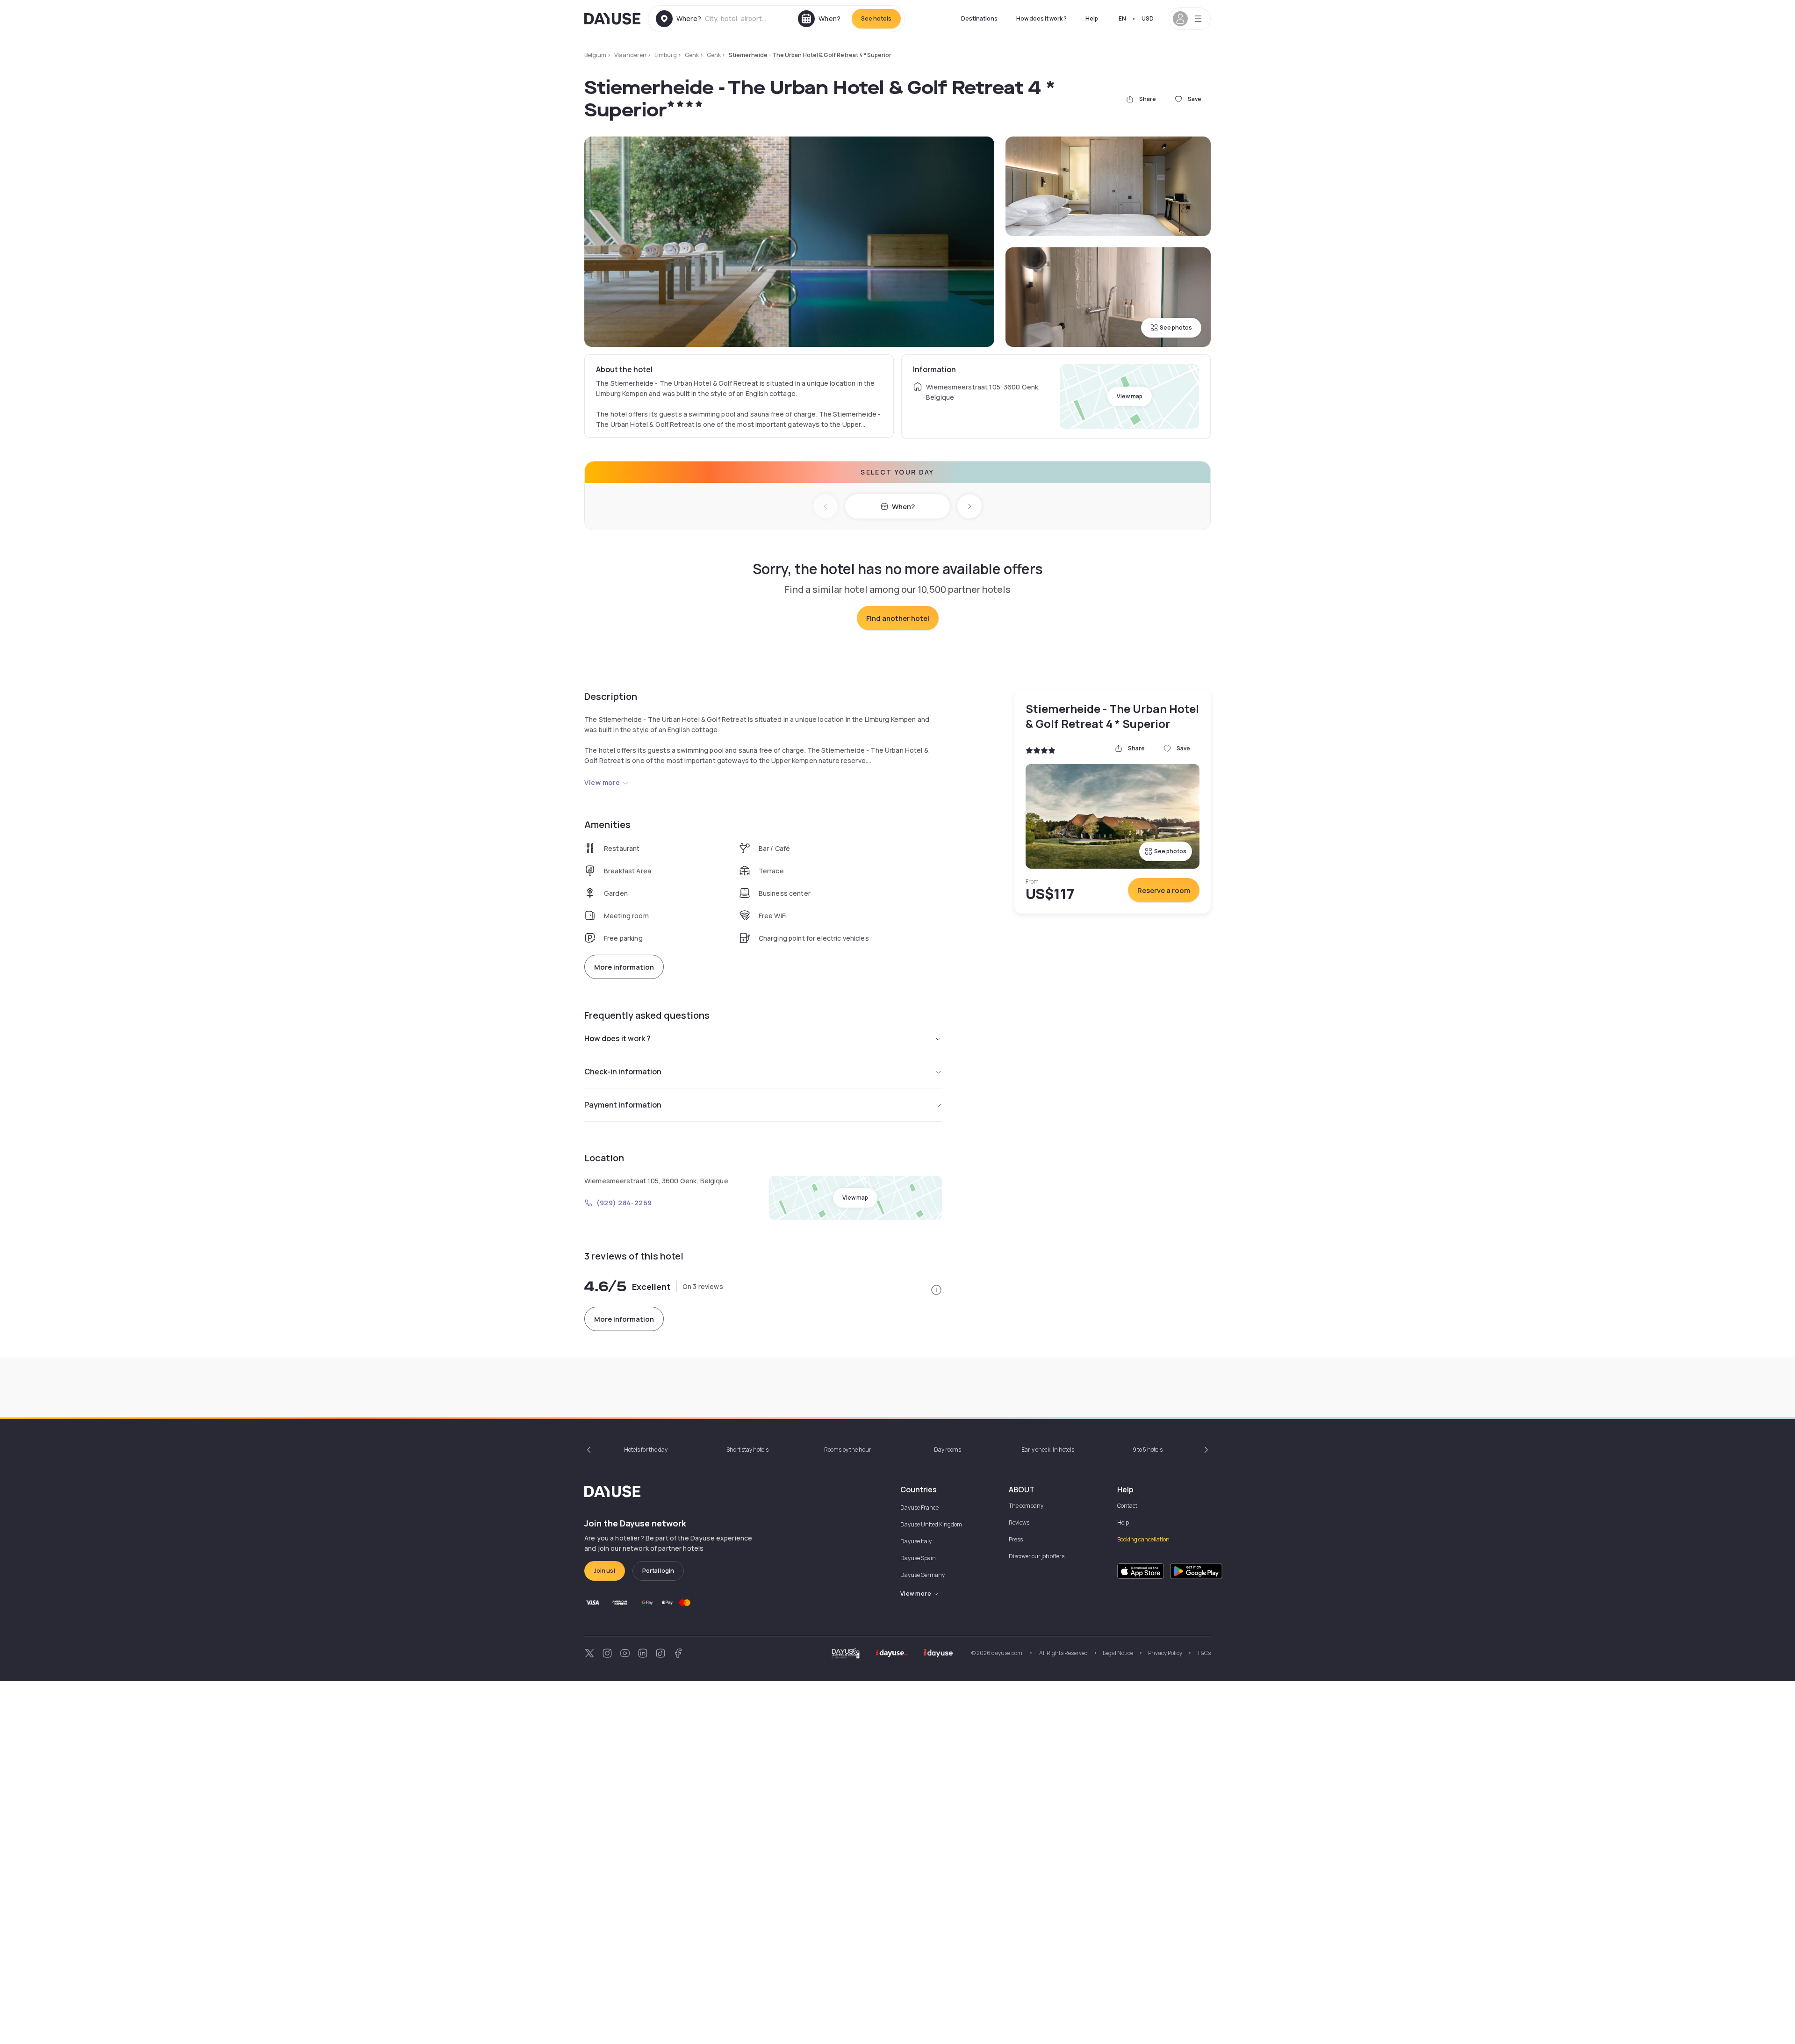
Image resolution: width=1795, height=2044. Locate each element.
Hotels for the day (646, 1450)
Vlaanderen (630, 55)
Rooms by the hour (848, 1450)
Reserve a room (1164, 890)
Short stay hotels (747, 1450)
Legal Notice (1118, 1653)
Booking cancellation (1143, 1539)
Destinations (979, 18)
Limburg (666, 55)
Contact (1127, 1506)
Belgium (595, 55)
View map (1130, 396)
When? (903, 507)
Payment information (623, 1105)
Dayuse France (919, 1508)
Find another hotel (898, 618)
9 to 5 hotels (1148, 1450)
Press (1016, 1539)
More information (624, 967)
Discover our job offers (1037, 1556)
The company (1026, 1506)
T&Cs (1204, 1653)
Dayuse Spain (918, 1558)
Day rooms (948, 1450)
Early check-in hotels (1048, 1450)
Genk (692, 55)
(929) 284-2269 (624, 1203)
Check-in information (623, 1072)
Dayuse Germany (923, 1575)
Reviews (1019, 1522)
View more (602, 782)
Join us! (605, 1571)
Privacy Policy (1165, 1653)
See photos (1176, 327)
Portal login (658, 1571)
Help (1092, 18)
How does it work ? (1041, 18)
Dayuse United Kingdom (931, 1524)
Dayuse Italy (916, 1541)
